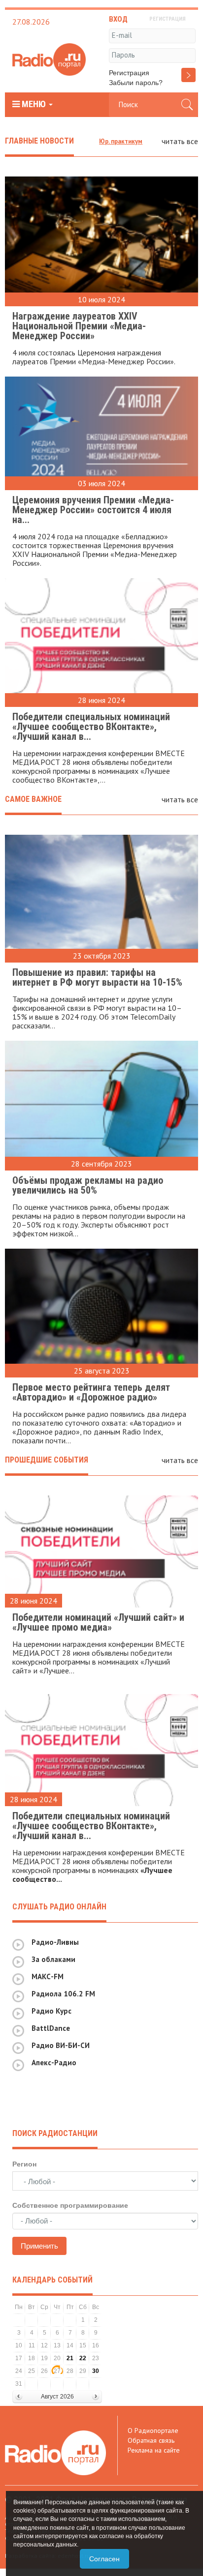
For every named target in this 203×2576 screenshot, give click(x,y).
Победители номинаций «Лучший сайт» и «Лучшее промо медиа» (98, 1622)
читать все (180, 141)
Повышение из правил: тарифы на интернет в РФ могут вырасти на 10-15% (97, 977)
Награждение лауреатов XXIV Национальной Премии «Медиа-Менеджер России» (79, 326)
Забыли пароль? (136, 83)
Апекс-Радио (54, 2063)
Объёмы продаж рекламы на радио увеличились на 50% (88, 1185)
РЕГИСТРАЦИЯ (168, 19)
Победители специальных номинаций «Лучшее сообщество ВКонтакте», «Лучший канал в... (91, 727)
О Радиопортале (153, 2430)
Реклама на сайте (154, 2450)
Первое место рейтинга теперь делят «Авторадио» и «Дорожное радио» (91, 1392)
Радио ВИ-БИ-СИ (61, 2045)
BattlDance (51, 2028)
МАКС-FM (48, 1976)
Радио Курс (51, 2011)
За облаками (53, 1959)
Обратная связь (151, 2440)
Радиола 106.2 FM (63, 1994)
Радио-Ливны (55, 1942)
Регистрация (129, 73)
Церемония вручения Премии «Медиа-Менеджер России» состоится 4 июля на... (93, 510)
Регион (24, 2164)
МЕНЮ (34, 104)
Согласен (104, 2559)
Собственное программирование (70, 2205)
